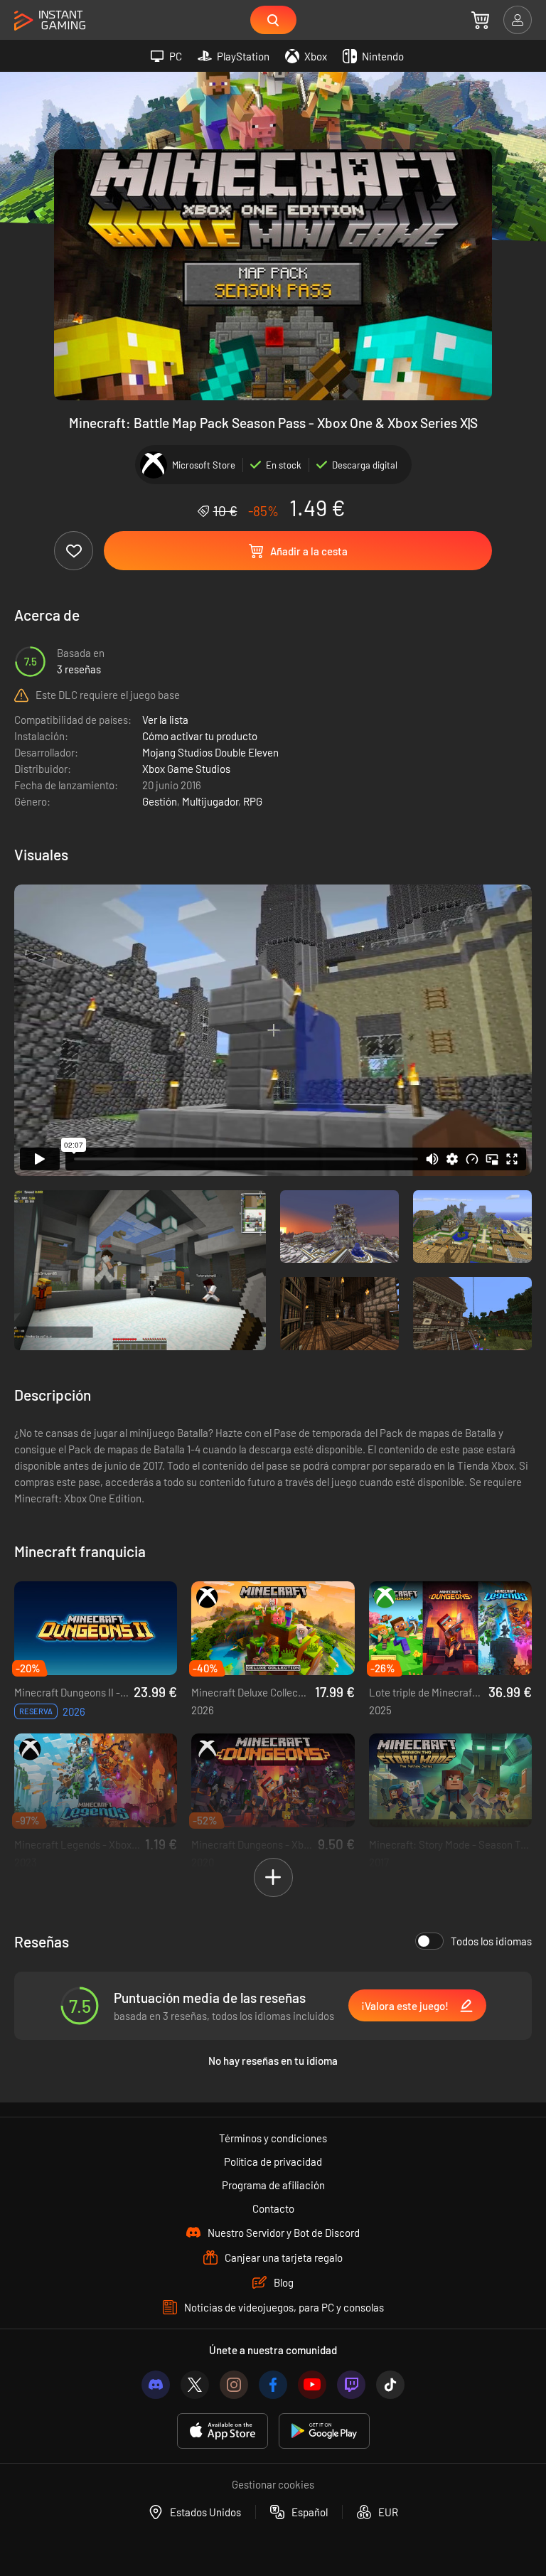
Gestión (160, 801)
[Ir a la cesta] (480, 20)
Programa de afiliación (273, 2185)
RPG (253, 801)
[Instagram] (234, 2385)
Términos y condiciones (273, 2138)
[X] (195, 2385)
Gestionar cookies (273, 2484)
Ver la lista (165, 720)
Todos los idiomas (491, 1941)
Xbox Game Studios (186, 769)
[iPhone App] (223, 2431)
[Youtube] (312, 2385)
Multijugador (210, 801)
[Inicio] (50, 21)
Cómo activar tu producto (200, 736)
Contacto (273, 2208)
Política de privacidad (273, 2161)
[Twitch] (351, 2385)
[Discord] (156, 2385)
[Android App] (324, 2431)
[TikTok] (390, 2385)
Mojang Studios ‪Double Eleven (210, 752)
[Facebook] (273, 2385)
